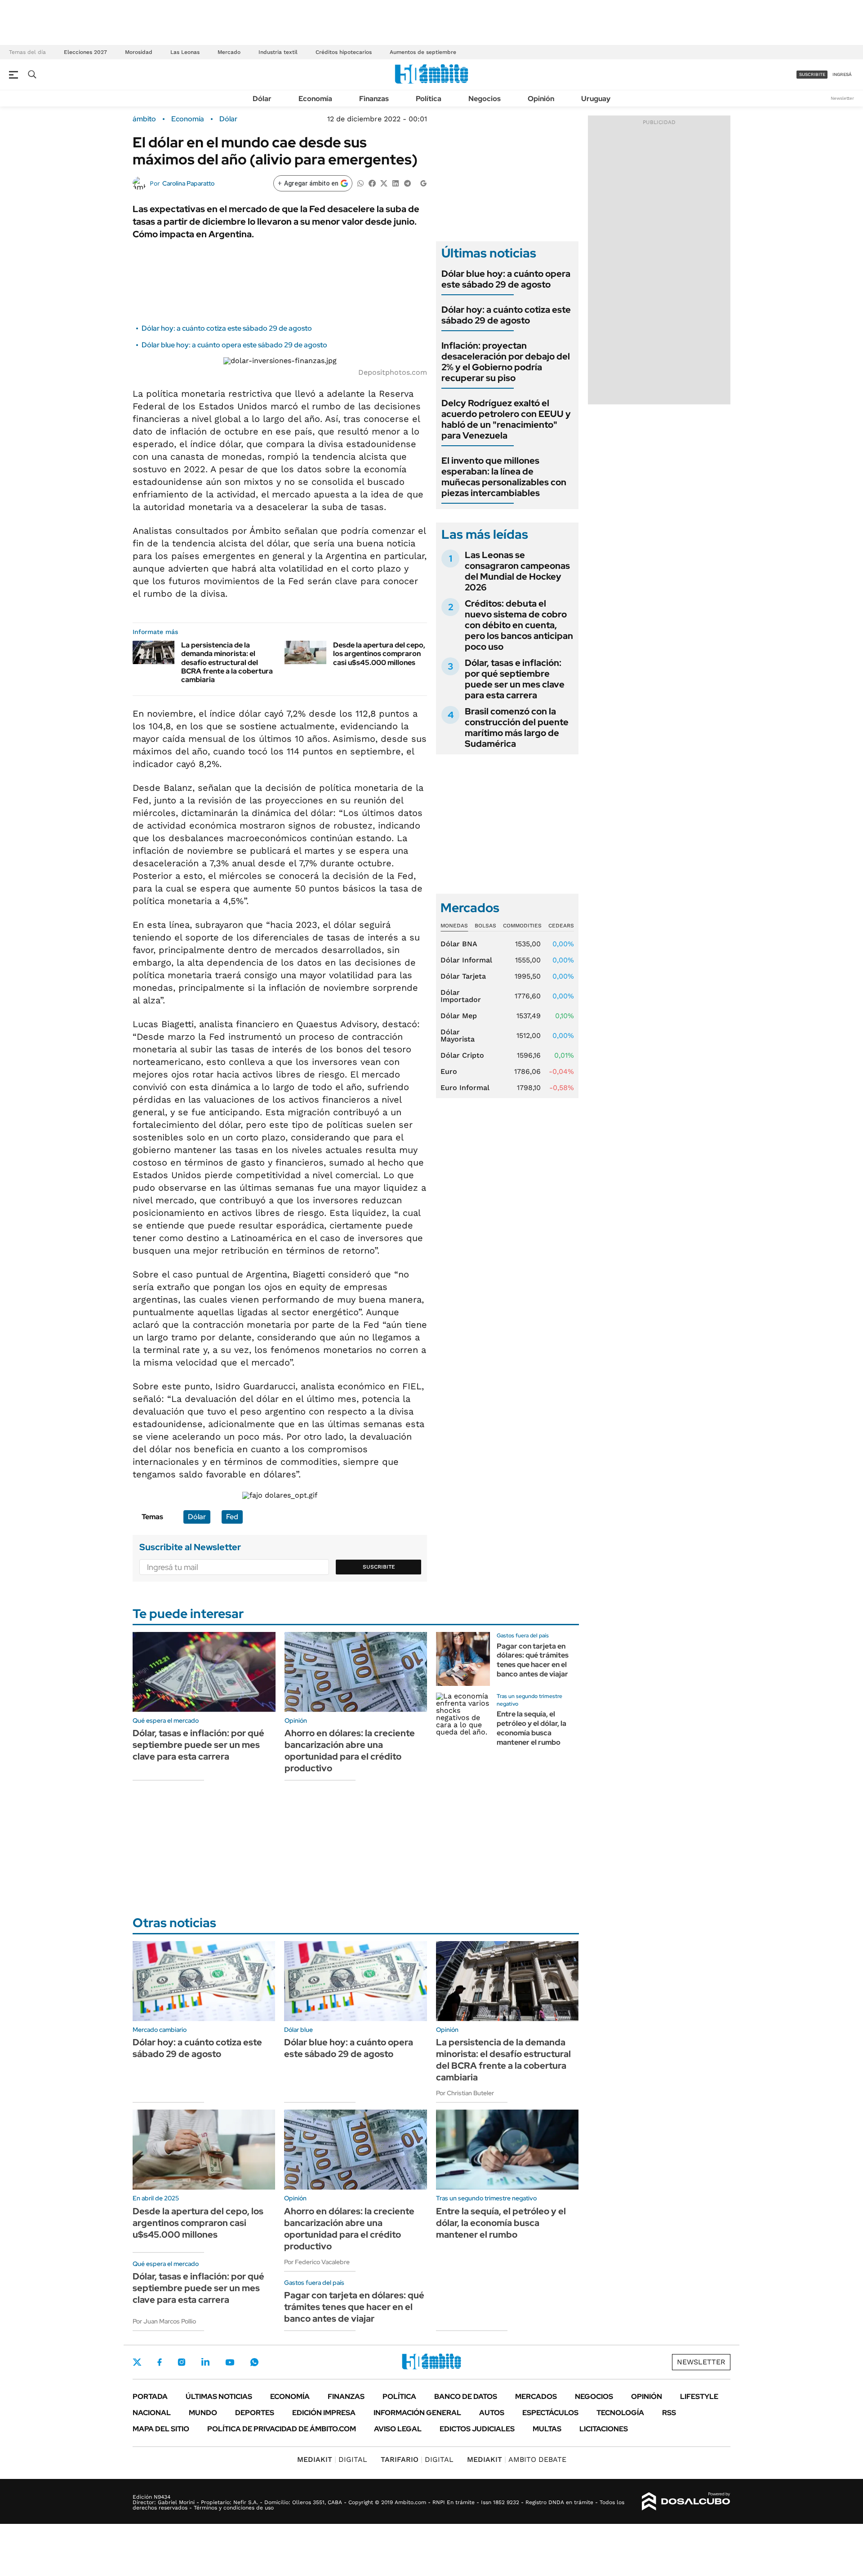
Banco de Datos (466, 2396)
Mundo (203, 2413)
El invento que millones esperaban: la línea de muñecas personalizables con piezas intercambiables (504, 477)
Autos (492, 2413)
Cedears (561, 926)
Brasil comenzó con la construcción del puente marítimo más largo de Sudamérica (517, 727)
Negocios (485, 99)
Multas (547, 2429)
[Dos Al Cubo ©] (686, 2501)
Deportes (255, 2413)
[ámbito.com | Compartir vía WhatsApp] (360, 183)
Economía (315, 99)
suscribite (812, 74)
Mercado (229, 52)
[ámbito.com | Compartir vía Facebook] (372, 183)
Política (429, 99)
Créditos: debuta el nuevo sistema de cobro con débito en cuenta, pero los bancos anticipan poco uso (519, 625)
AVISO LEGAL (398, 2429)
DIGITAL (332, 2459)
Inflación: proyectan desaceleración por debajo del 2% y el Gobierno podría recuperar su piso (506, 362)
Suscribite (379, 1567)
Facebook (160, 2362)
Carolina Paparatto (188, 183)
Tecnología (620, 2413)
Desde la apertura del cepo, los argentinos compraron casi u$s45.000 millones (379, 654)
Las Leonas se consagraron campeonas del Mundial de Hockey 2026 (517, 571)
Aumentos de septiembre (423, 52)
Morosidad (139, 52)
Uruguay (596, 99)
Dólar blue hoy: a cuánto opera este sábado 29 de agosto (234, 345)
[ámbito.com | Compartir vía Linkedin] (396, 183)
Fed (232, 1517)
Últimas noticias (219, 2396)
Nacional (152, 2413)
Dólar (262, 99)
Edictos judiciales (477, 2429)
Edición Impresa (324, 2413)
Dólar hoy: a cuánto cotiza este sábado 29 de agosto (227, 328)
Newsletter (842, 98)
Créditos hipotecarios (344, 52)
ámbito (144, 119)
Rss (669, 2413)
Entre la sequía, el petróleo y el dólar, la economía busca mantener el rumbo (532, 1728)
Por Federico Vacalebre (317, 2262)
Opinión (541, 99)
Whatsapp (254, 2362)
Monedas (454, 926)
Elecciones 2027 (85, 52)
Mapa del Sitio (161, 2429)
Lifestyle (699, 2396)
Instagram (182, 2362)
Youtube (230, 2362)
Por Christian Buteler (465, 2093)
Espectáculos (550, 2413)
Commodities (522, 926)
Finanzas (374, 99)
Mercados (536, 2396)
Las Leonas (185, 52)
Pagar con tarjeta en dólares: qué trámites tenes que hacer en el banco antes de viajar (533, 1660)
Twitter (137, 2362)
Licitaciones (604, 2429)
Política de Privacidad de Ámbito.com (282, 2429)
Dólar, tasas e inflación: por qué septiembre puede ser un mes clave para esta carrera (515, 679)
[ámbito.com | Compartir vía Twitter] (384, 183)
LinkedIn (205, 2362)
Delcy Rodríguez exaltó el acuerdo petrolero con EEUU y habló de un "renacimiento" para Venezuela (506, 419)
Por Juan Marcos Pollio (164, 2321)
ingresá (842, 74)
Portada (150, 2396)
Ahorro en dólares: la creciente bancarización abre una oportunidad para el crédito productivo (350, 1751)
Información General (417, 2413)
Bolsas (485, 926)
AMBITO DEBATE (517, 2459)
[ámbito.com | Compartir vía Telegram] (407, 183)
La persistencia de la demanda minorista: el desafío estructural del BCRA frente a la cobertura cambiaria (227, 662)
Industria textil (278, 52)
